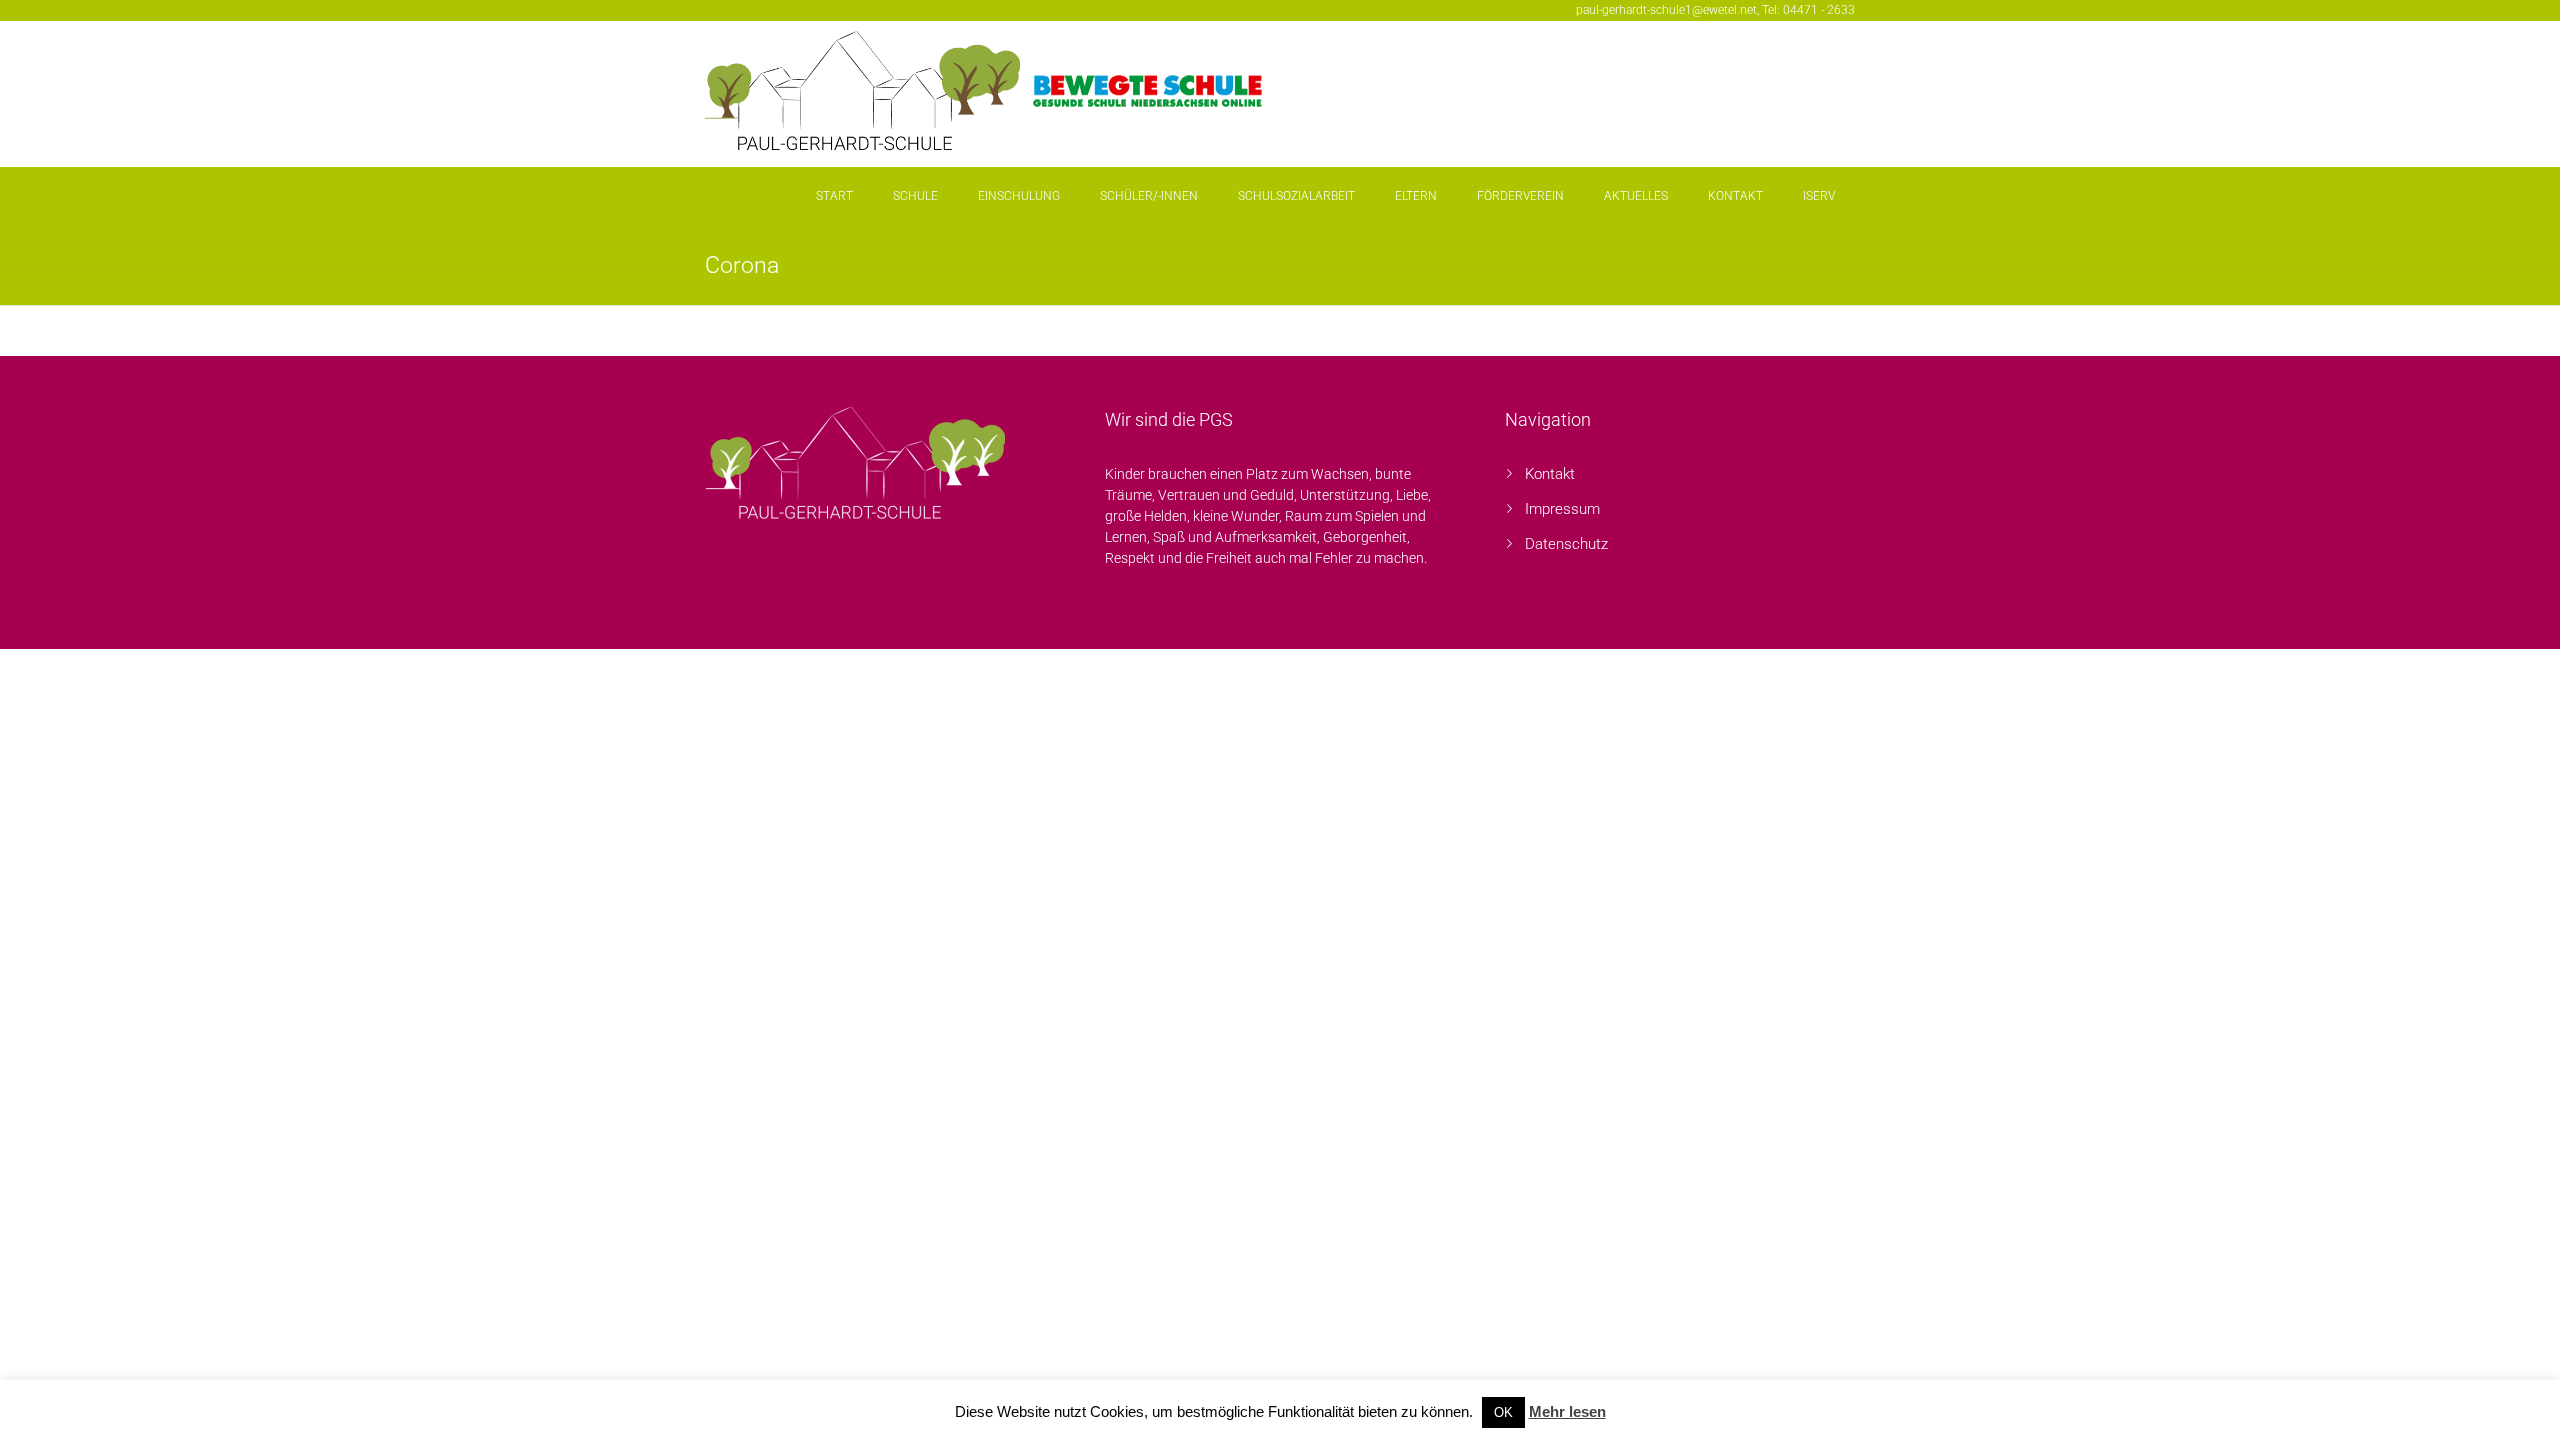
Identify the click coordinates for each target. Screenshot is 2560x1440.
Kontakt (1735, 196)
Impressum (1562, 509)
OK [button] (1503, 1412)
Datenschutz (1566, 544)
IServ (1819, 196)
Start (834, 196)
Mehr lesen (1567, 1411)
